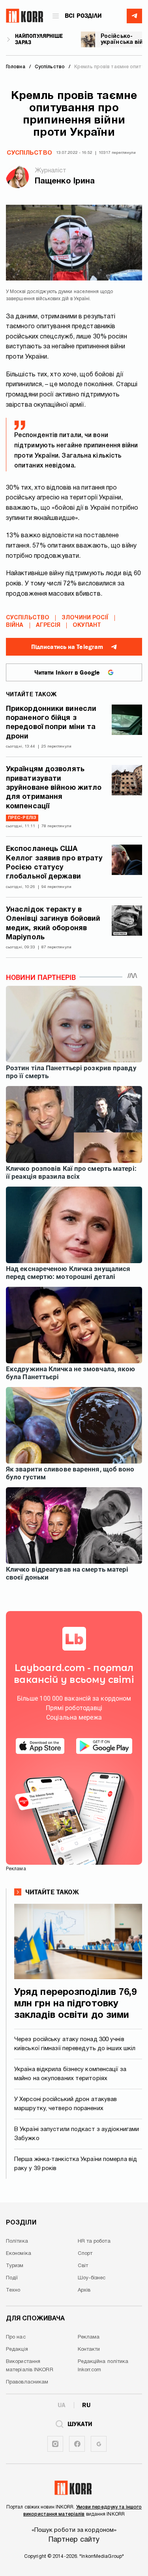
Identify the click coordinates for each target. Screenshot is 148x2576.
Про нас (16, 2337)
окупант (87, 625)
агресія (48, 625)
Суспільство (29, 153)
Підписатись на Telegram (67, 647)
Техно (13, 2290)
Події (12, 2278)
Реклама (89, 2337)
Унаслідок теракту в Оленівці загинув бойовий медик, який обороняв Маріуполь (53, 924)
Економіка (19, 2254)
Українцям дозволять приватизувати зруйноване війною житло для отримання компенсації (54, 788)
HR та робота (94, 2241)
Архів (84, 2290)
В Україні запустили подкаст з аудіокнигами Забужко (77, 2134)
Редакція (17, 2350)
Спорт (85, 2254)
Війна (15, 625)
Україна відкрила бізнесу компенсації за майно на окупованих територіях (70, 2074)
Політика (17, 2241)
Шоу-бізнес (92, 2278)
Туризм (15, 2266)
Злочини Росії (85, 618)
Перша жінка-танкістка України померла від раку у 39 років (76, 2164)
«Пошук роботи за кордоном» (74, 2530)
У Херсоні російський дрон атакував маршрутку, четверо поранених (66, 2104)
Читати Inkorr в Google (67, 673)
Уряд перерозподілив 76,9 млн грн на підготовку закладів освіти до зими (75, 2004)
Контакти (89, 2350)
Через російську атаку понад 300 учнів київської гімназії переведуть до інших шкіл (75, 2044)
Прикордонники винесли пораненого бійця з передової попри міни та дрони (51, 723)
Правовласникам (27, 2382)
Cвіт (83, 2266)
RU (86, 2405)
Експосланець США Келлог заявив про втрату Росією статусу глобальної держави (54, 863)
